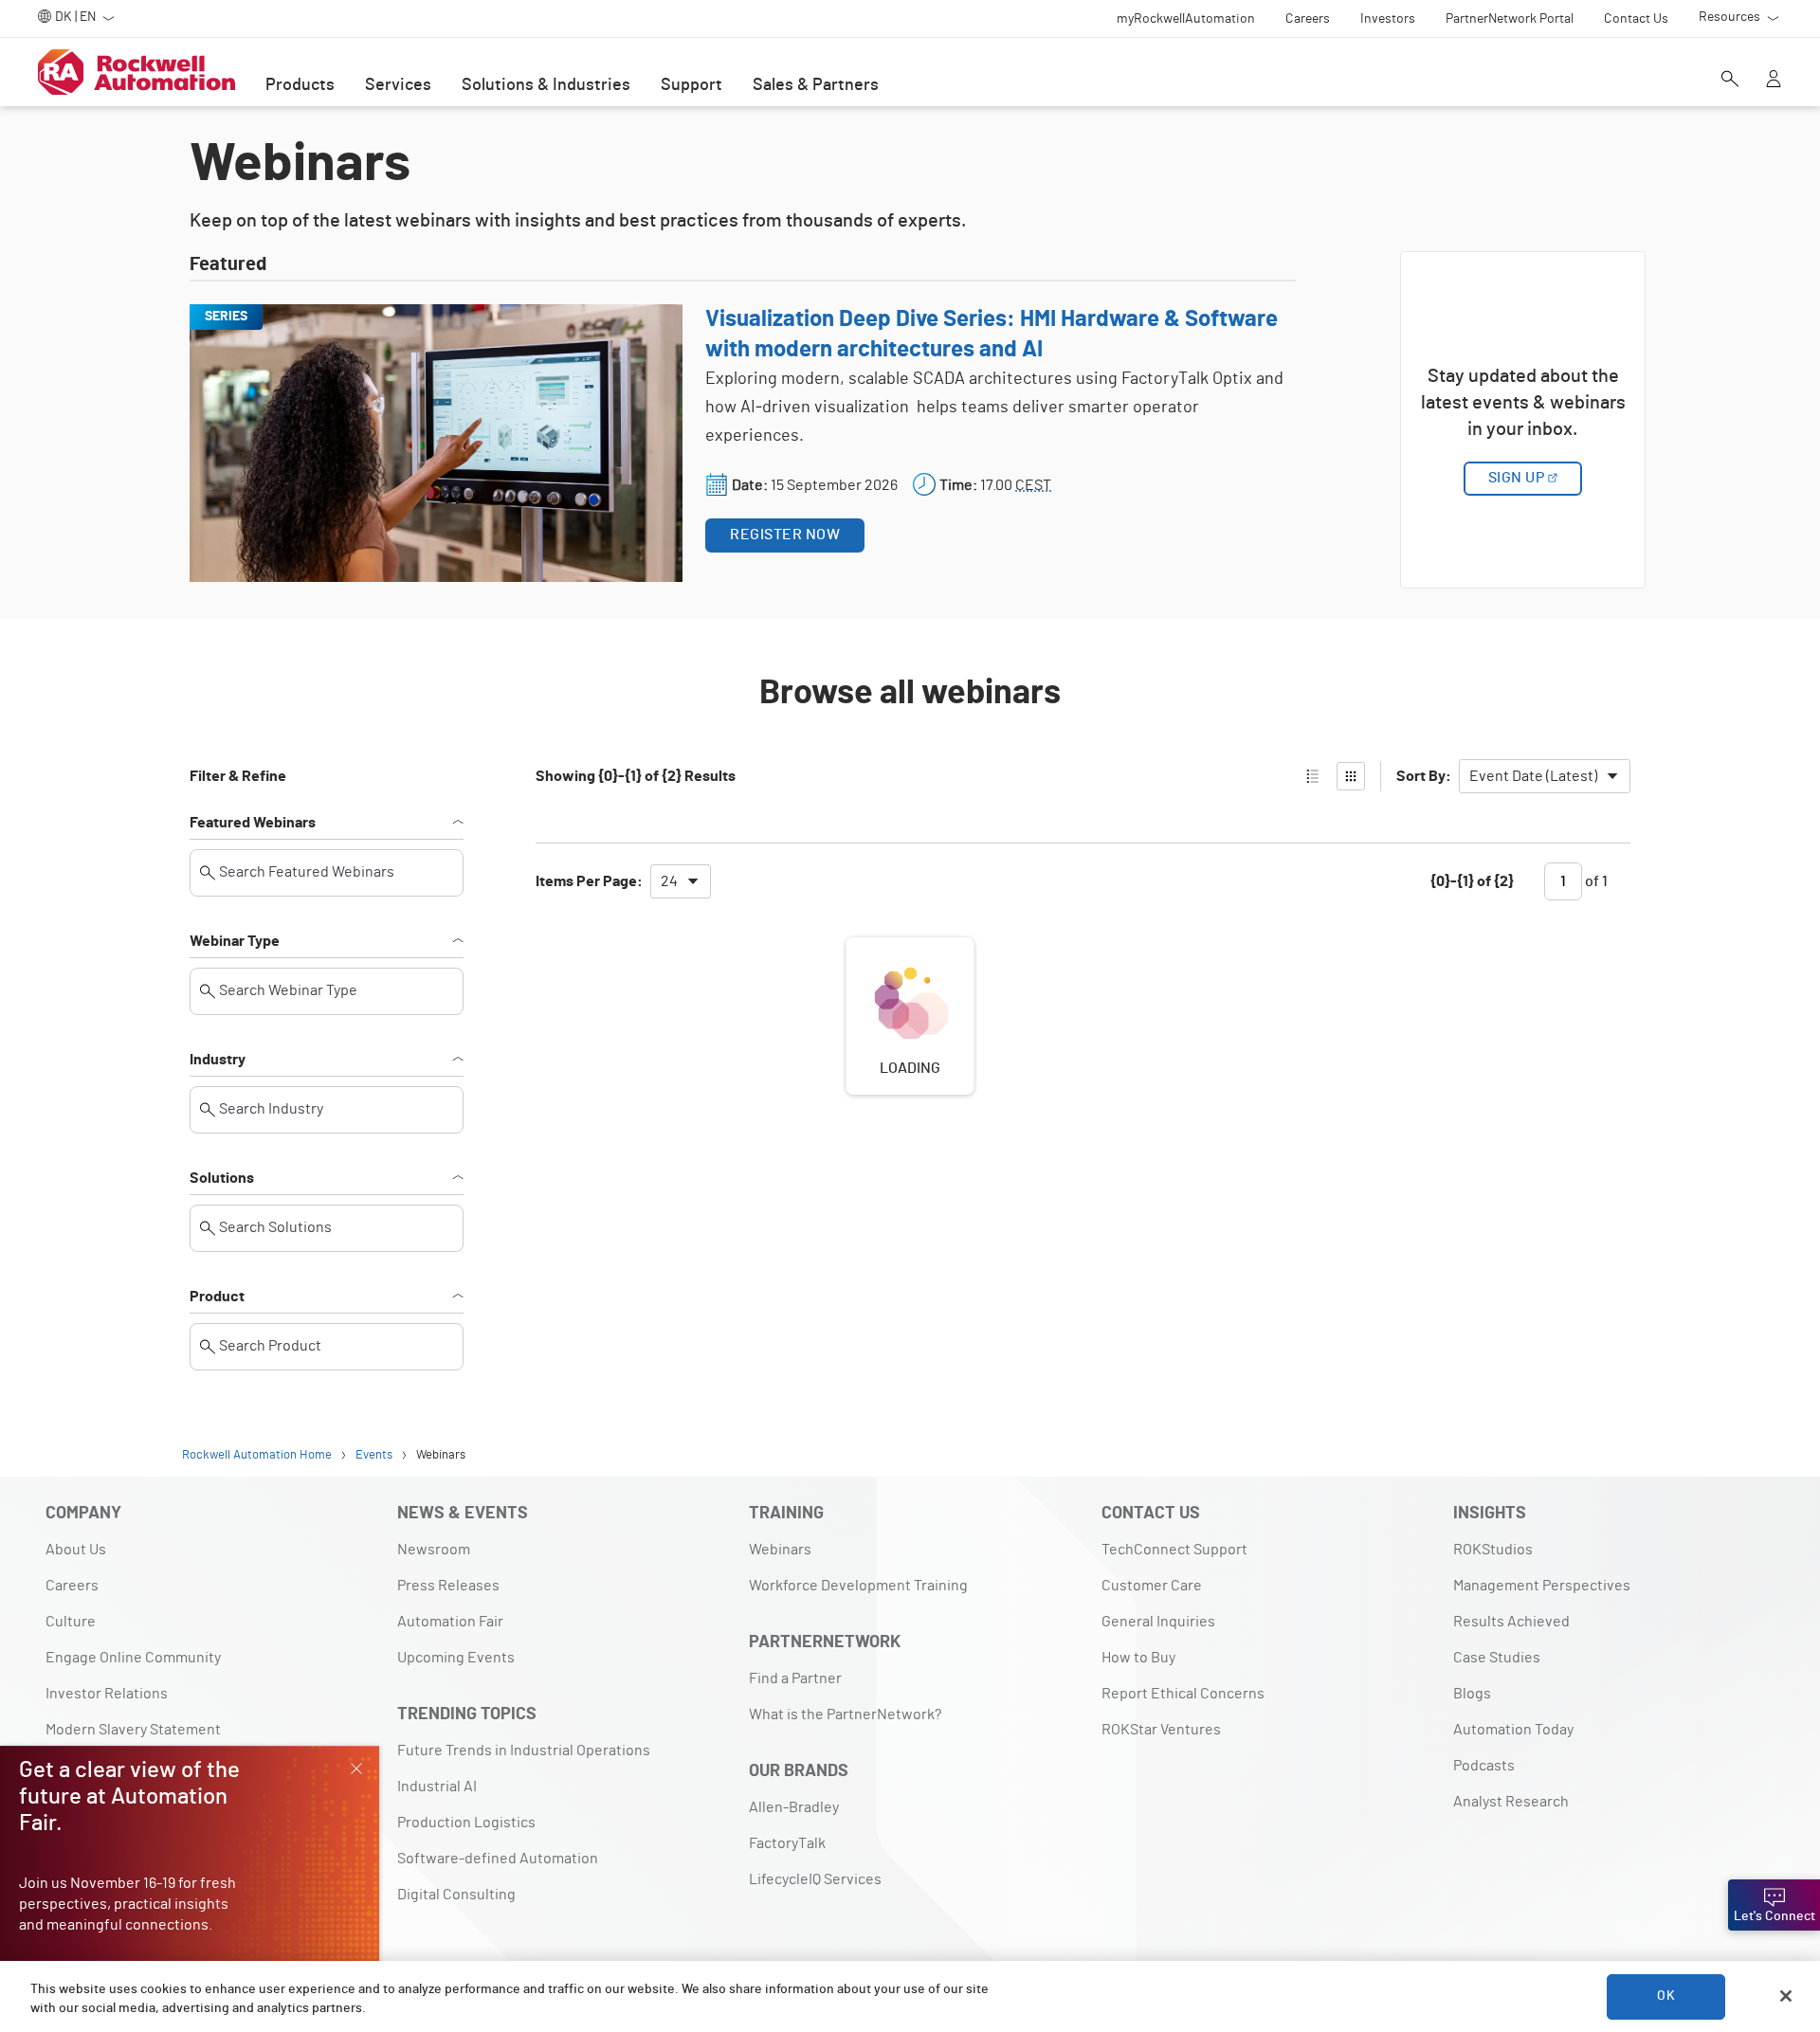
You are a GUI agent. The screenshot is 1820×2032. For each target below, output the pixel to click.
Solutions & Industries (546, 85)
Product (217, 1297)
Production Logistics (466, 1823)
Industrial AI (437, 1787)
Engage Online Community (133, 1658)
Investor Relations (107, 1694)
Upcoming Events (456, 1658)
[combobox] (1545, 776)
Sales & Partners (816, 85)
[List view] (1313, 776)
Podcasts (1484, 1766)
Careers (72, 1586)
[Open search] (1730, 81)
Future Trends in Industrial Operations (524, 1751)
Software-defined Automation (498, 1859)
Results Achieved (1511, 1622)
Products (300, 85)
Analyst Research (1511, 1802)
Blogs (1472, 1694)
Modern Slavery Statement (133, 1730)
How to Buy (1138, 1658)
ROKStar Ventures (1161, 1730)
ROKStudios (1493, 1550)
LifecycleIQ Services (815, 1879)
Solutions (222, 1178)
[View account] (1774, 81)
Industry (218, 1060)
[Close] (1786, 1996)
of (1595, 881)
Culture (71, 1622)
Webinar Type (235, 941)
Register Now (785, 535)
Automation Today (1513, 1730)
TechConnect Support (1174, 1550)
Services (398, 85)
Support (692, 85)
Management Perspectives (1542, 1586)
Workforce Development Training (858, 1586)
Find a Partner (795, 1678)
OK (1665, 1996)
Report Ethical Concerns (1183, 1694)
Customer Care (1152, 1586)
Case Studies (1497, 1658)
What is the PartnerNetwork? (845, 1714)
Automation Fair (450, 1622)
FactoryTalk (787, 1843)
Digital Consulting (456, 1895)
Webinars (780, 1550)
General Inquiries (1158, 1622)
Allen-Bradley (794, 1807)
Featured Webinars (253, 823)
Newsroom (434, 1550)
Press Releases (448, 1586)
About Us (76, 1550)
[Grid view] (1351, 776)
